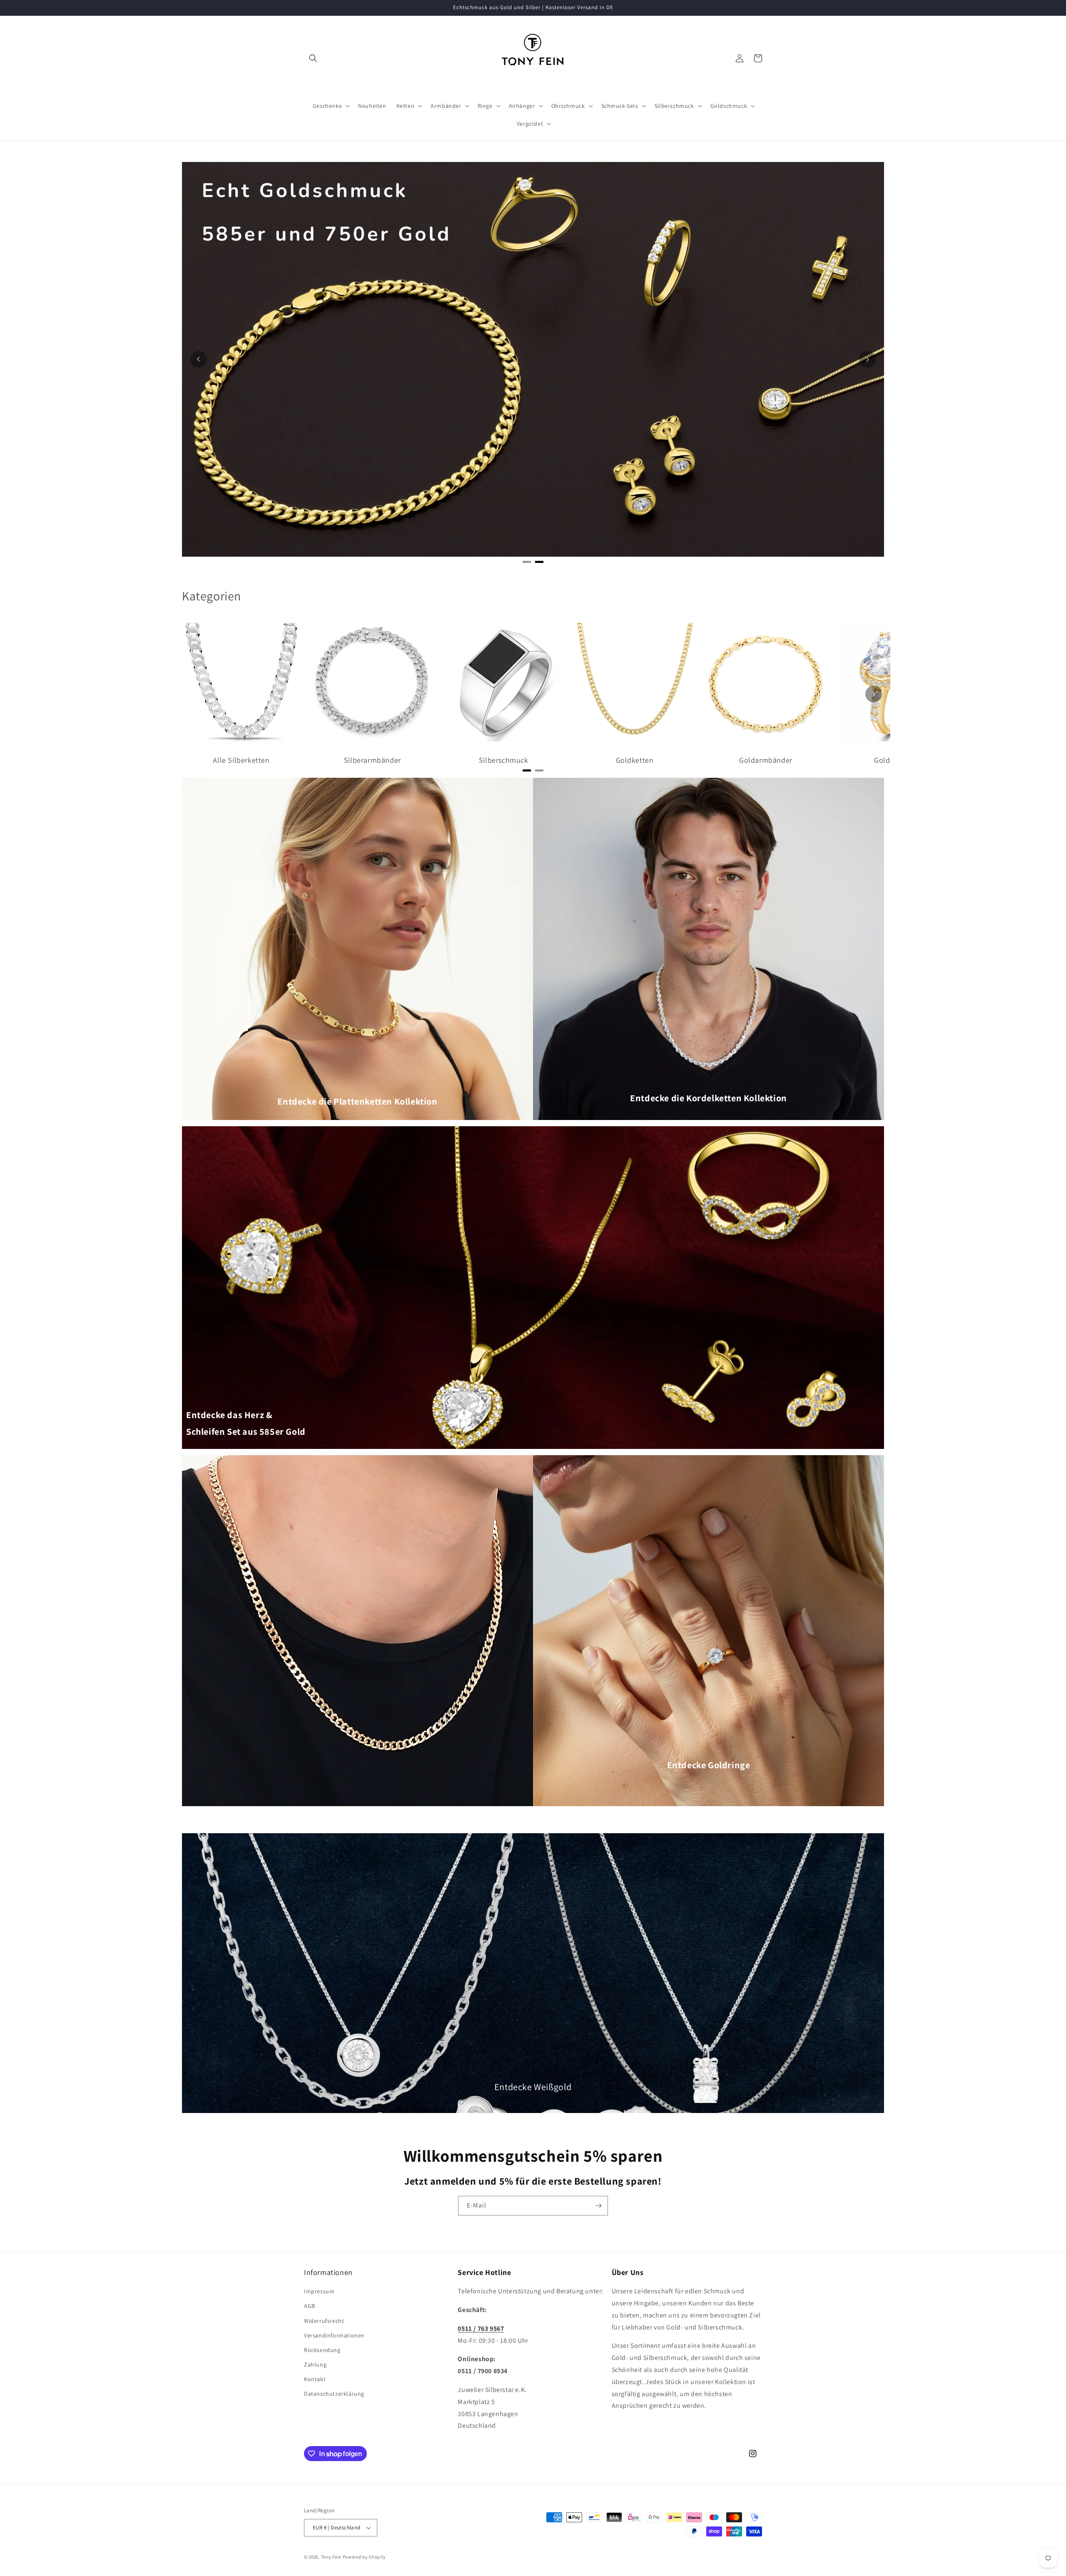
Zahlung (315, 2364)
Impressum (319, 2291)
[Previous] (199, 359)
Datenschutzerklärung (334, 2394)
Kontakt (315, 2379)
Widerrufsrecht (324, 2321)
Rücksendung (322, 2350)
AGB (310, 2306)
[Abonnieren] (598, 2206)
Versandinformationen (334, 2335)
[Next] (867, 359)
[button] (313, 58)
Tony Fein (331, 2557)
